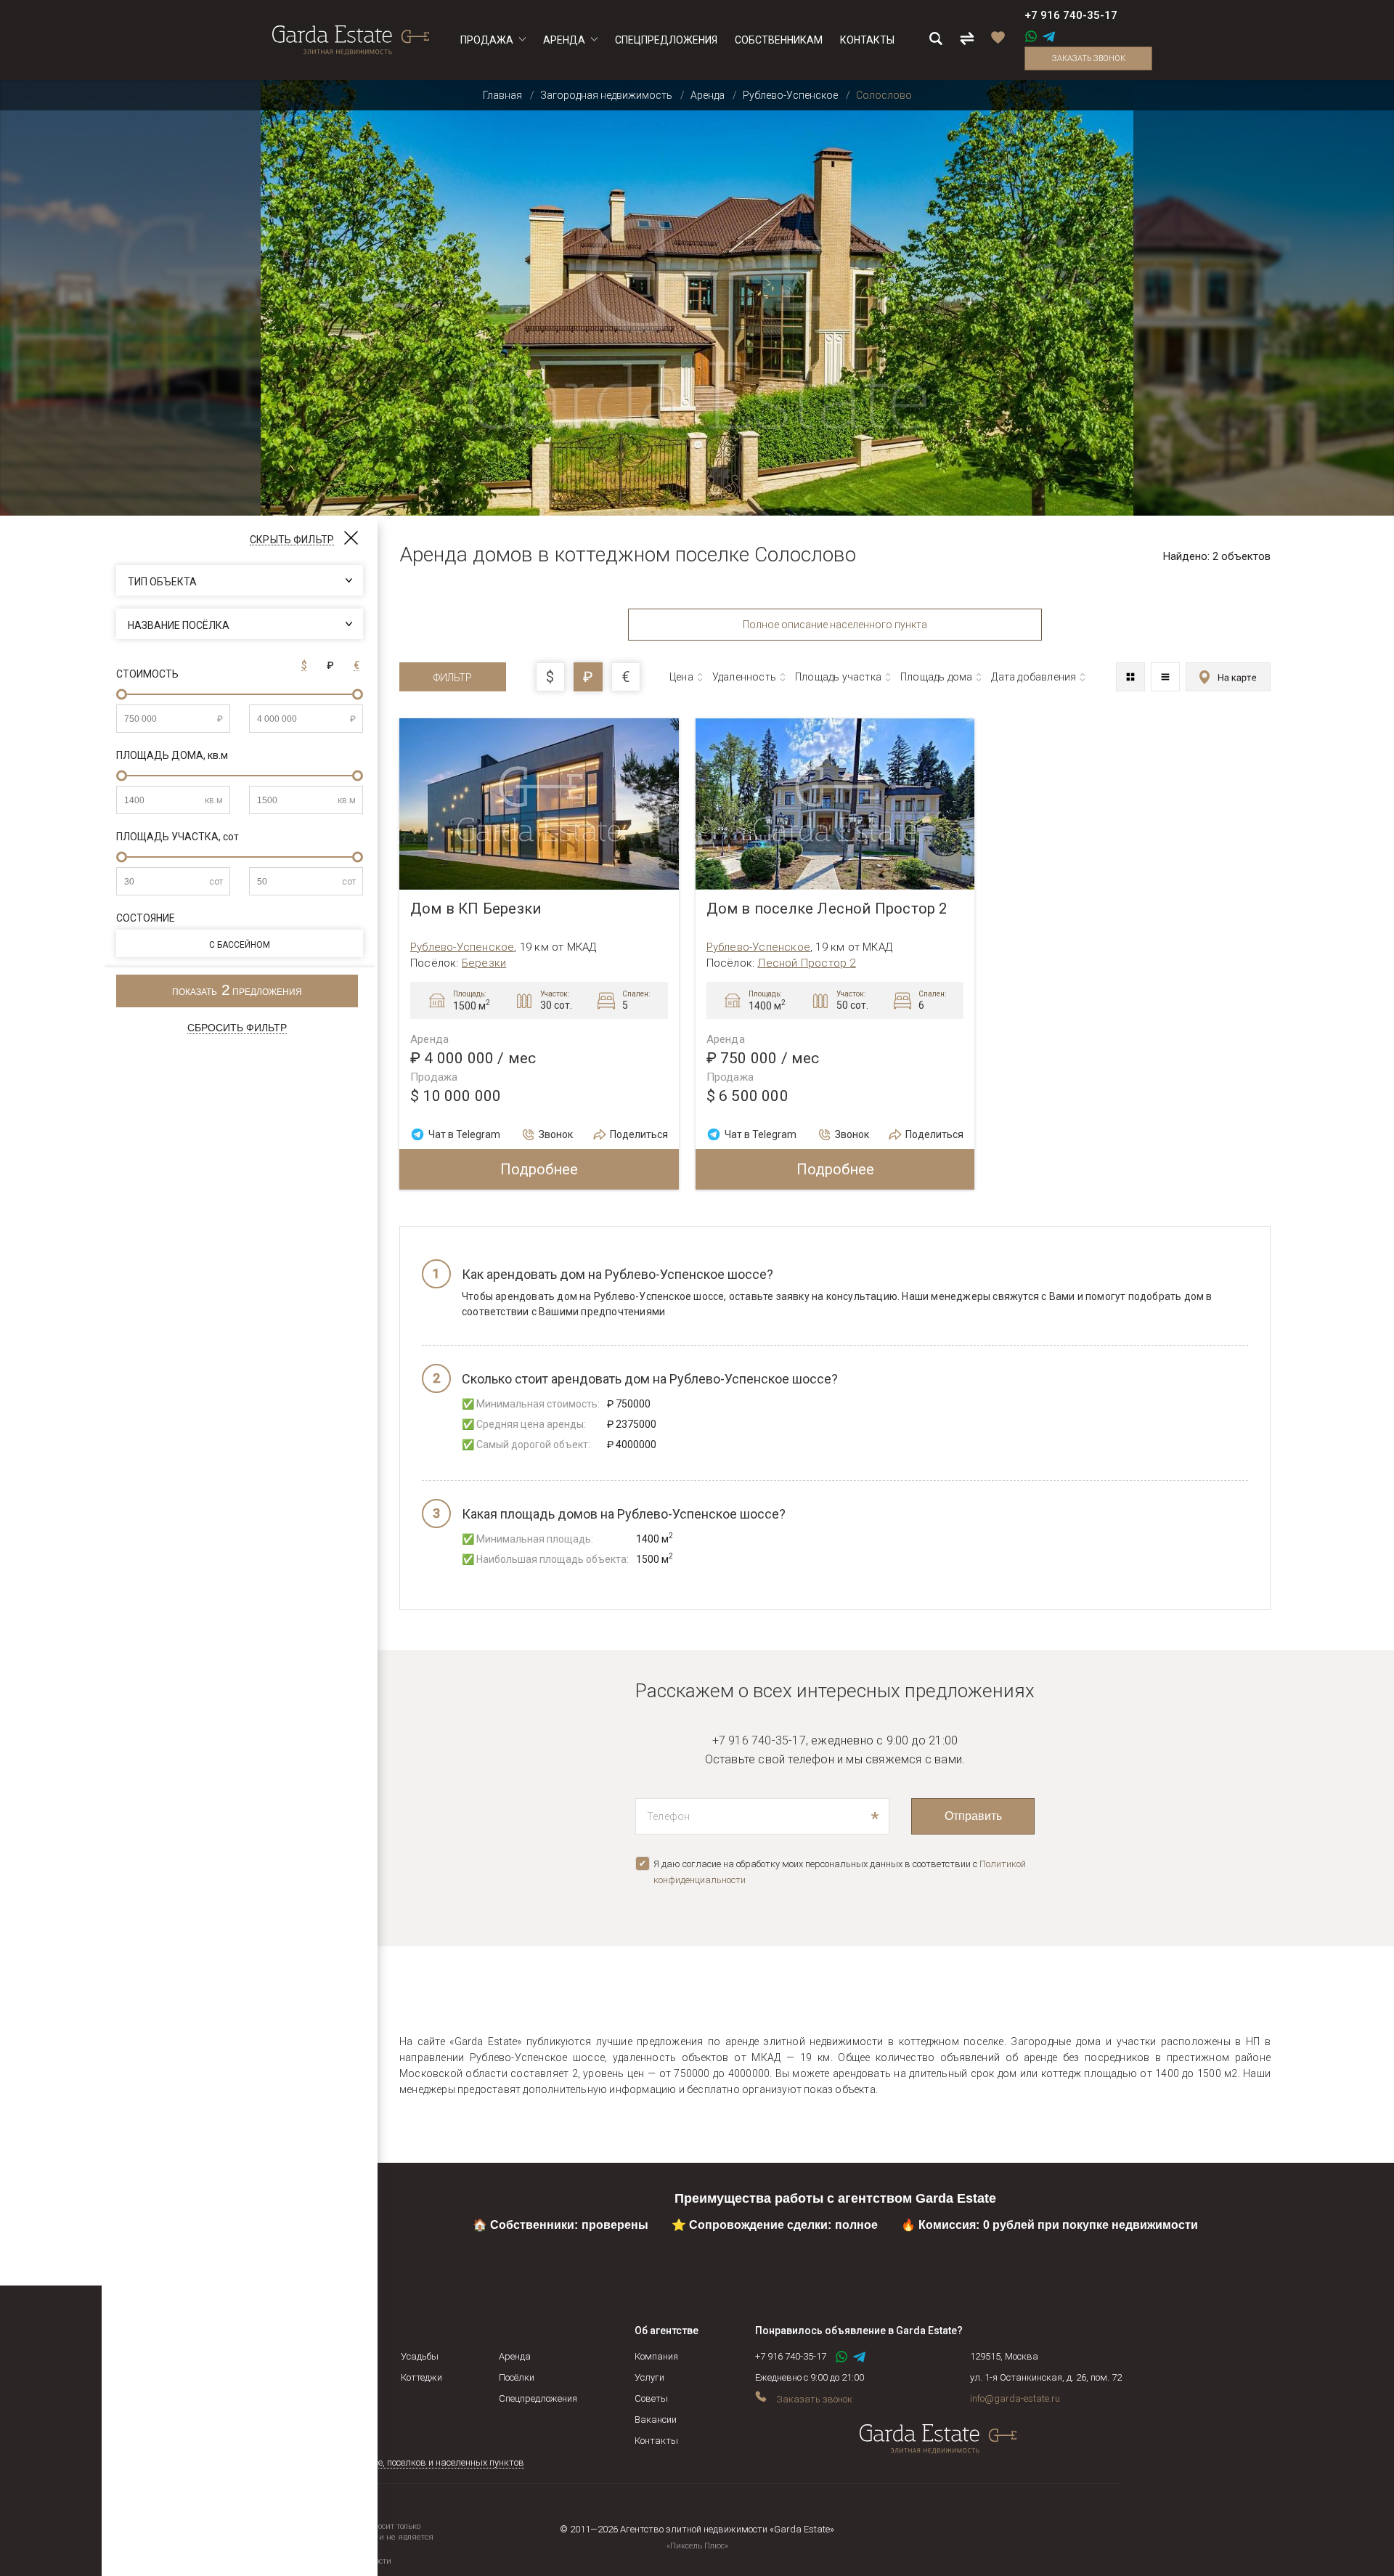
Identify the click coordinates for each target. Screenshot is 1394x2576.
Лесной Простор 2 (806, 963)
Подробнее (539, 1169)
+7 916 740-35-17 (1071, 15)
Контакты (656, 2441)
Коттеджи (421, 2377)
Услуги (649, 2377)
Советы (651, 2398)
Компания (656, 2356)
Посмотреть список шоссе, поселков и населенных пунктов (398, 2462)
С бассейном (240, 945)
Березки (484, 963)
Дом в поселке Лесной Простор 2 (827, 909)
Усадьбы (420, 2356)
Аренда (515, 2356)
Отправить (973, 1816)
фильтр (453, 678)
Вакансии (656, 2419)
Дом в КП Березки (476, 909)
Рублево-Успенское (462, 947)
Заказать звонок (1089, 58)
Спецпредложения (538, 2398)
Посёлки (517, 2377)
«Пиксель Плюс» (697, 2546)
